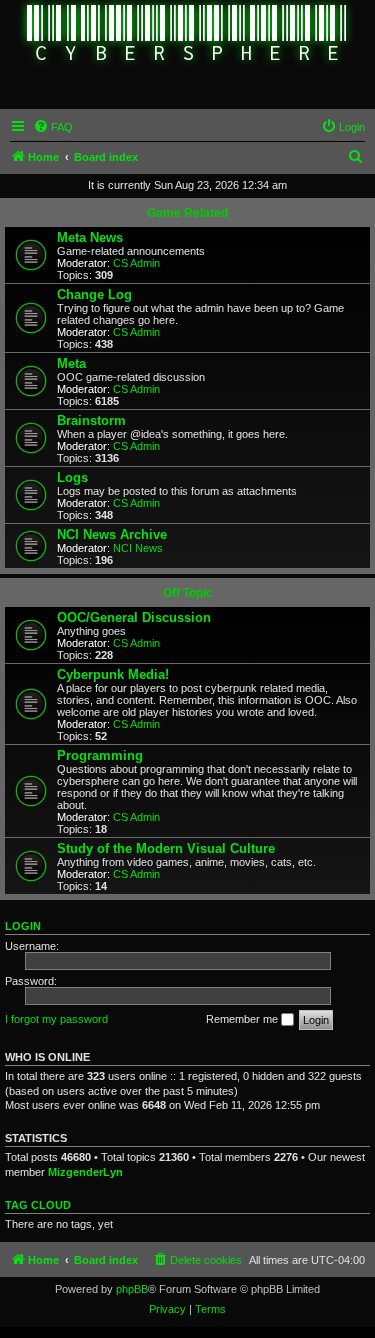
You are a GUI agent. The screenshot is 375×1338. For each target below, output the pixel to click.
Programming (100, 755)
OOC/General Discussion (134, 617)
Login (23, 926)
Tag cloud (38, 1205)
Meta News (90, 237)
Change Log (94, 294)
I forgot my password (56, 1019)
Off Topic (188, 593)
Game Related (187, 213)
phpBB (132, 1289)
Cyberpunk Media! (113, 674)
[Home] (187, 35)
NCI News (138, 548)
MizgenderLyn (85, 1172)
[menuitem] (53, 127)
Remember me (243, 1019)
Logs (72, 477)
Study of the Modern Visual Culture (166, 848)
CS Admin (136, 263)
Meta (71, 363)
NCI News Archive (112, 534)
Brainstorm (91, 420)
